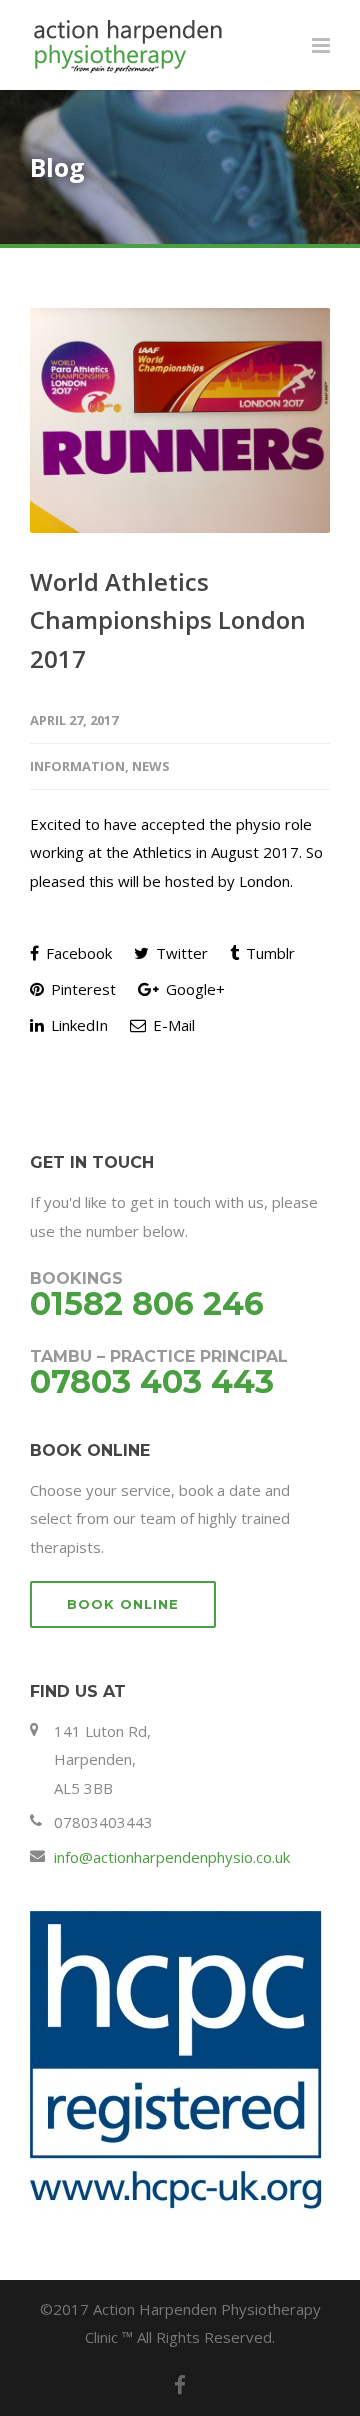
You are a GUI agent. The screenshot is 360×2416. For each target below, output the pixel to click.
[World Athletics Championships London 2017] (180, 420)
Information (77, 766)
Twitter (180, 953)
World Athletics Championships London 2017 (168, 620)
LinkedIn (77, 1025)
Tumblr (268, 953)
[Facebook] (180, 2385)
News (151, 766)
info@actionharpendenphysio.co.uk (172, 1857)
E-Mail (172, 1025)
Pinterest (81, 989)
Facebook (77, 953)
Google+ (193, 989)
